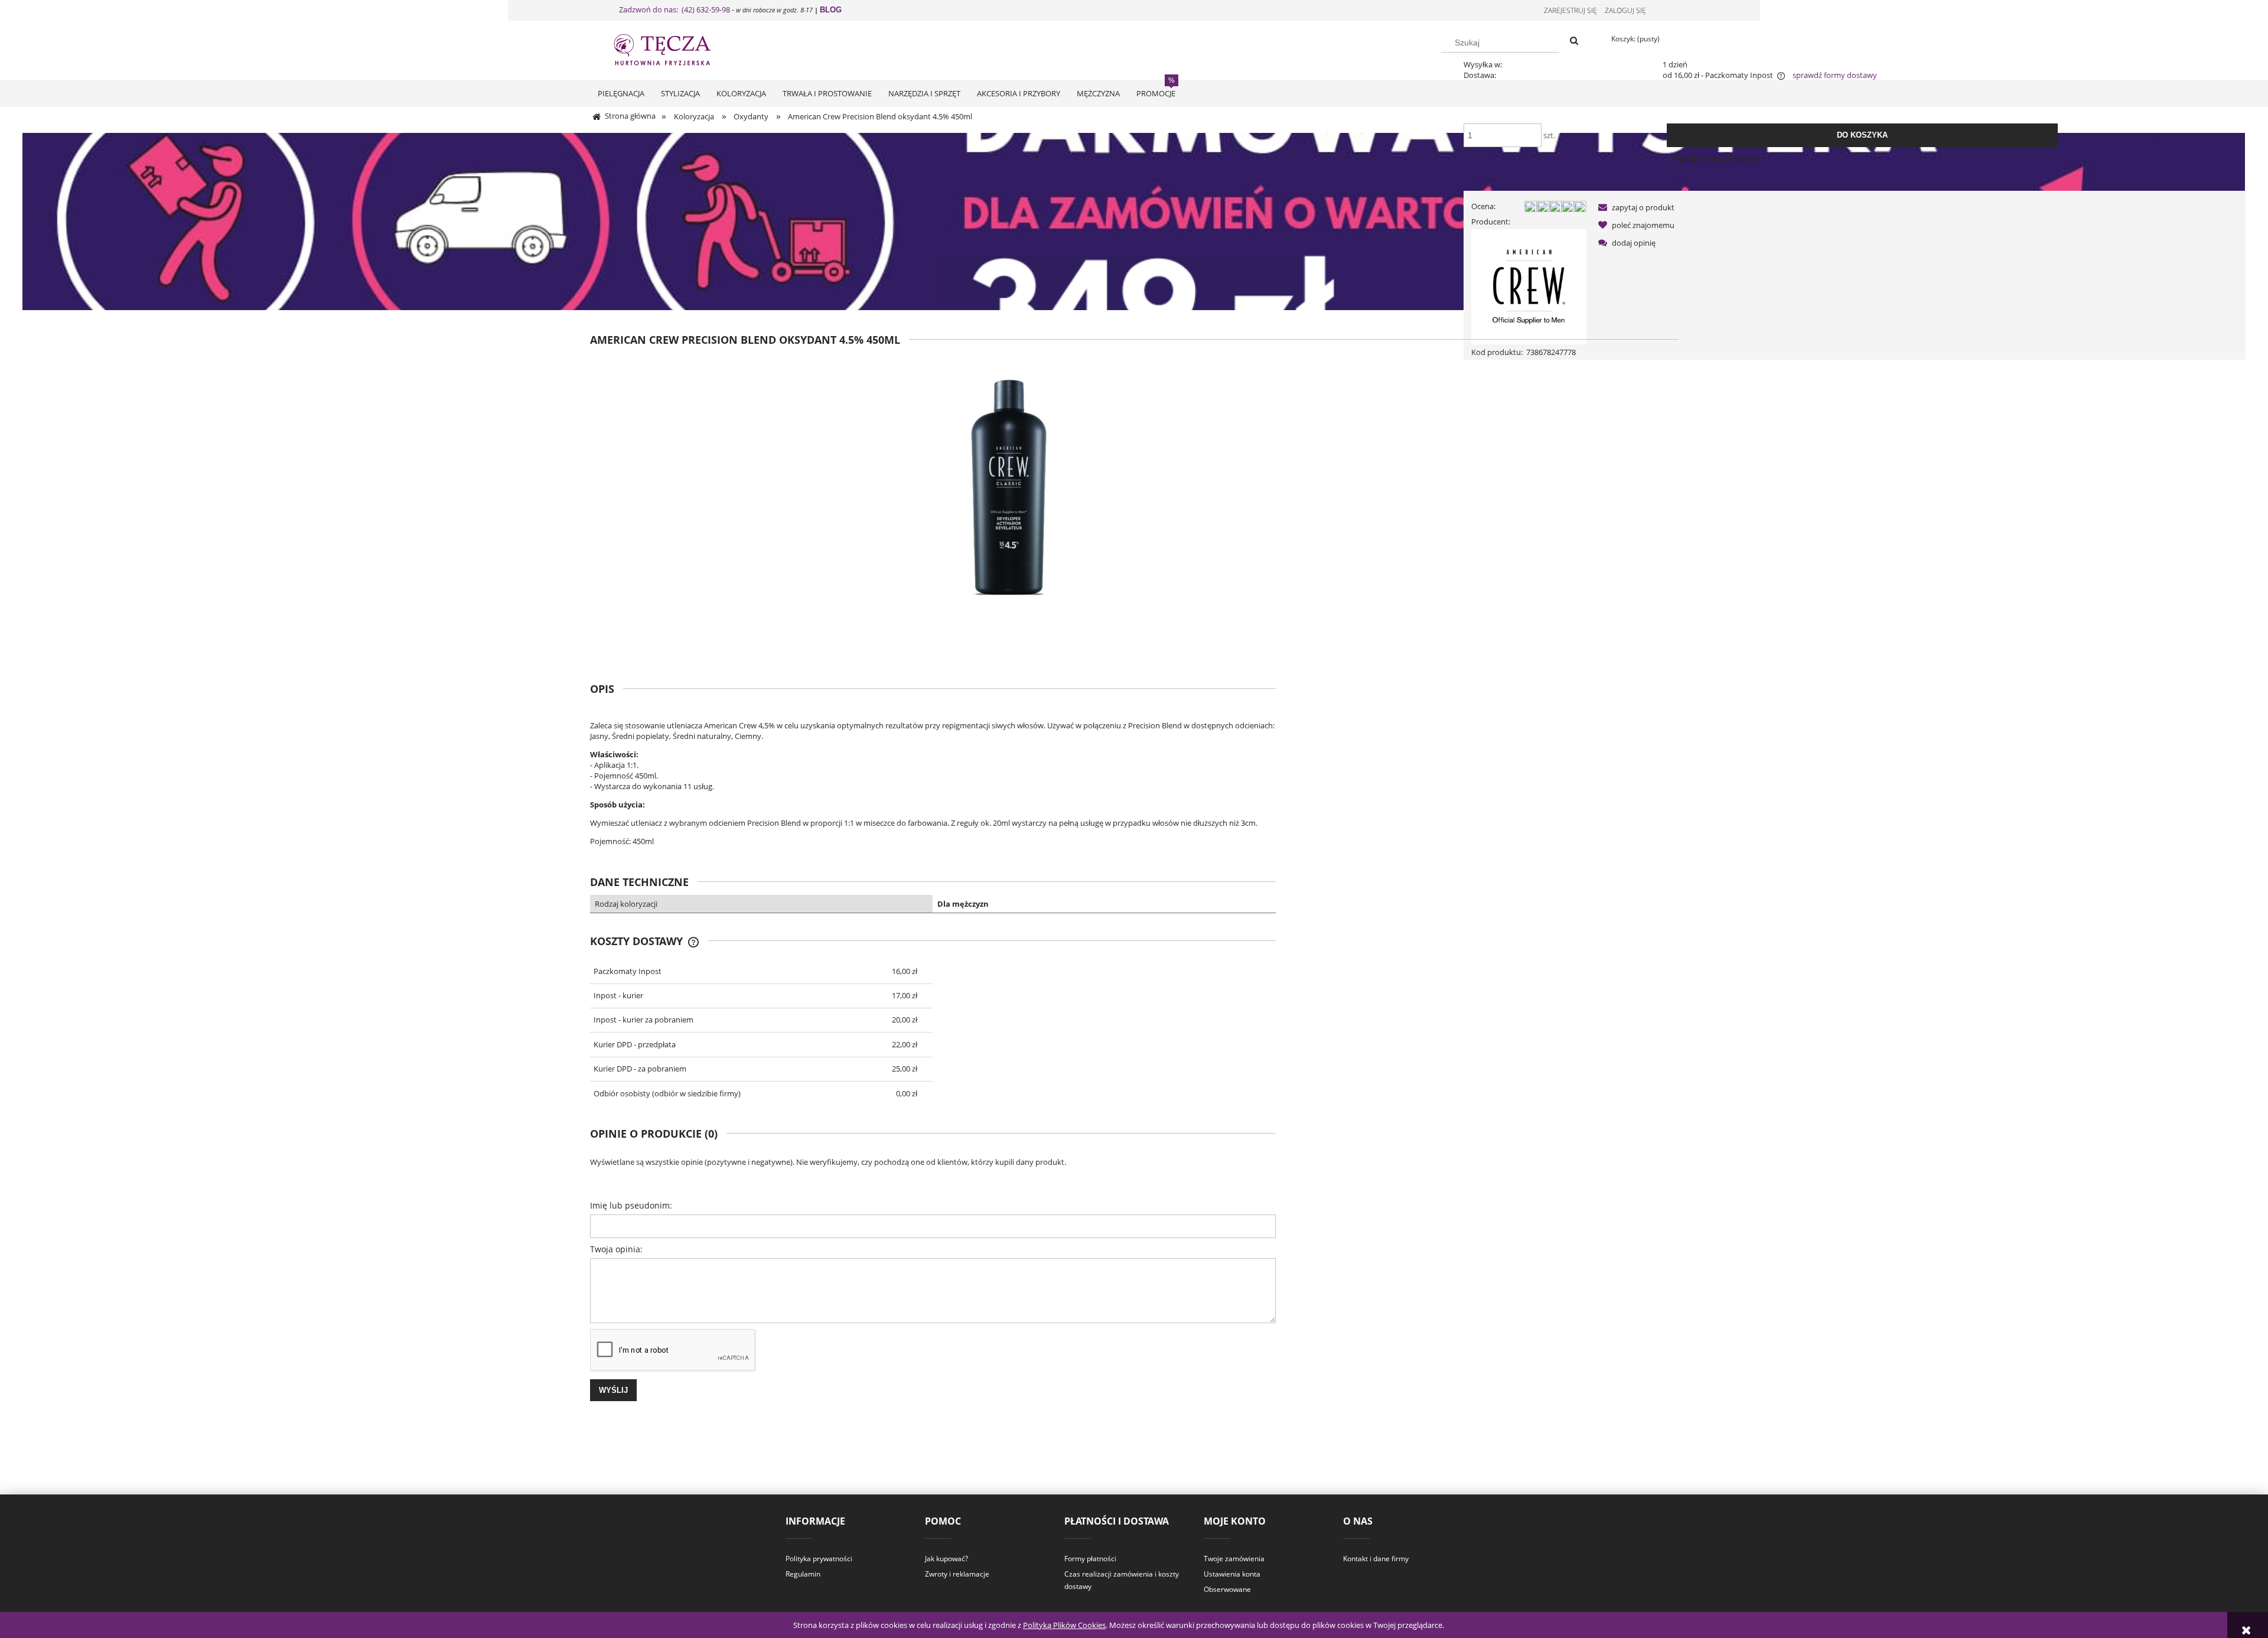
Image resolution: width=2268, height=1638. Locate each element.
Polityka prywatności (819, 1559)
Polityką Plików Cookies (1064, 1625)
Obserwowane (1227, 1589)
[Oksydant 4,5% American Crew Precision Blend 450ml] (1008, 505)
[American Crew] (1529, 286)
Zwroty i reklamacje (957, 1574)
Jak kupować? (946, 1559)
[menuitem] (621, 93)
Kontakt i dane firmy (1376, 1559)
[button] (1634, 207)
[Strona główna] (673, 48)
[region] (1134, 222)
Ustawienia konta (1232, 1574)
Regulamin (803, 1574)
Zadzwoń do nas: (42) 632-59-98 (674, 9)
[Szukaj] (1574, 41)
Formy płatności (1090, 1559)
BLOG (831, 10)
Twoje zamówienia (1234, 1559)
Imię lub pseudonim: (631, 1205)
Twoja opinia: (616, 1249)
